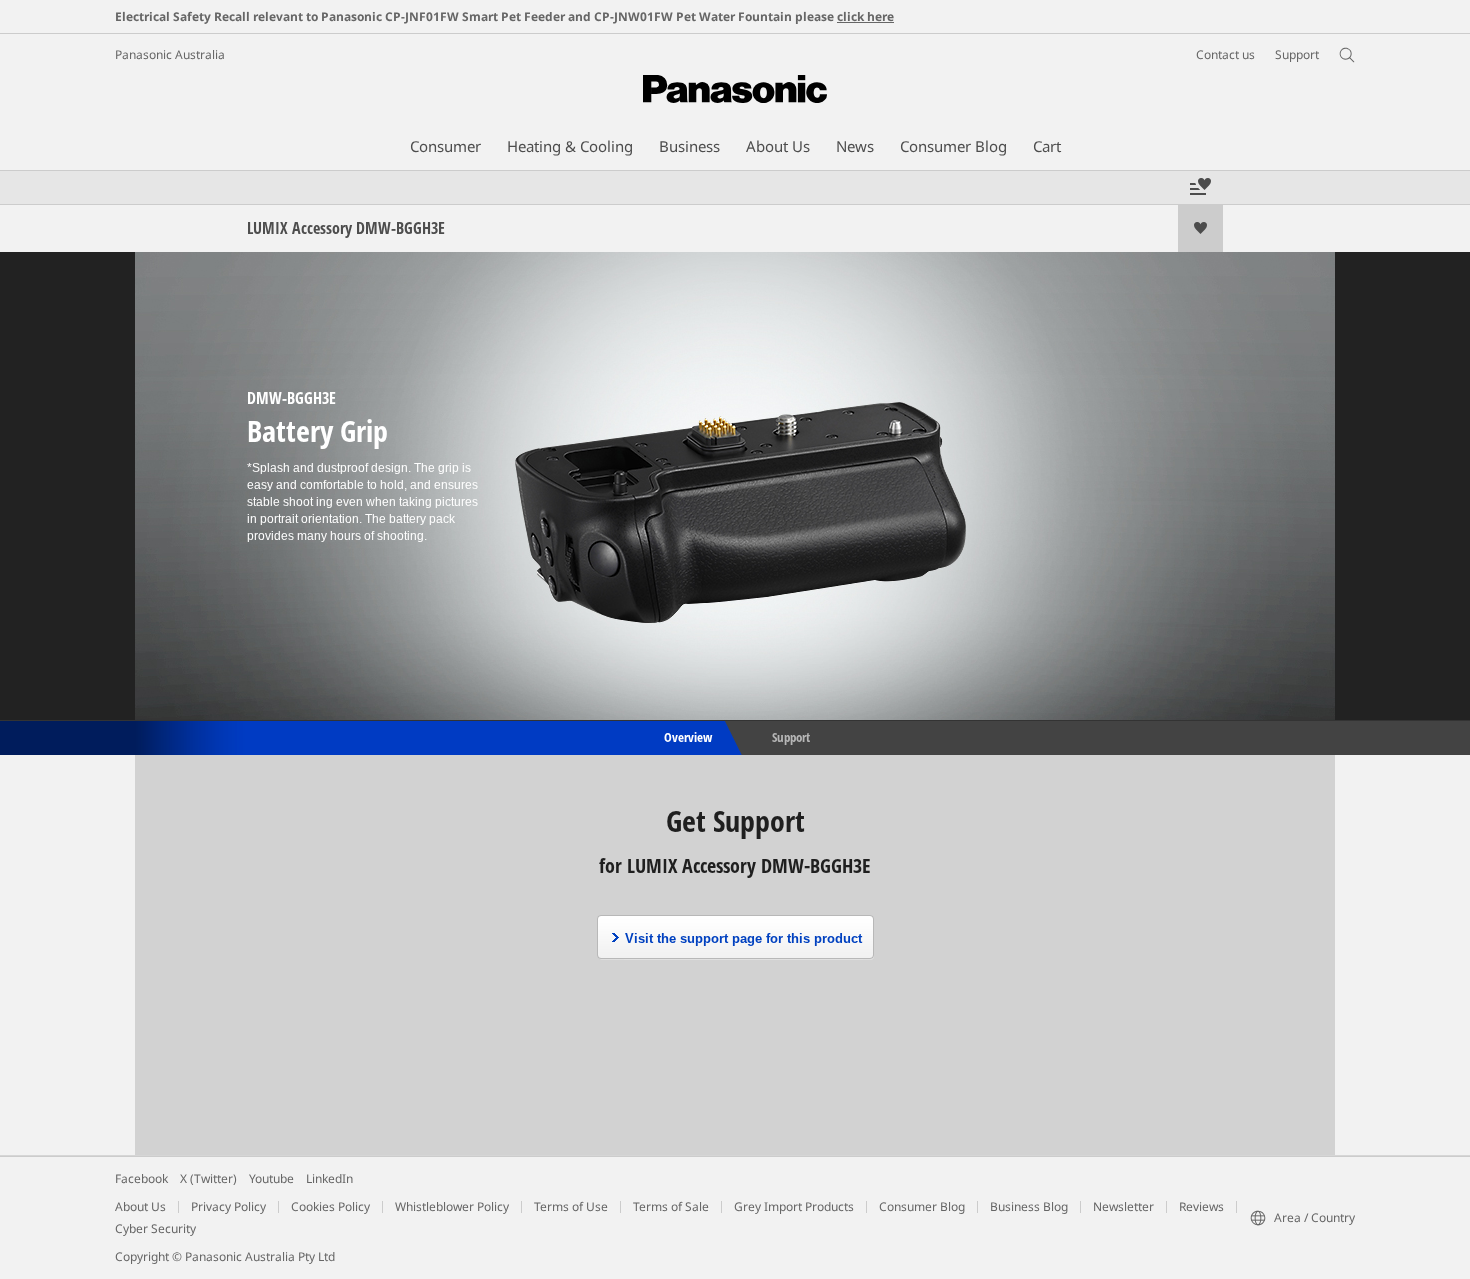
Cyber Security (155, 1228)
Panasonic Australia (170, 54)
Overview (686, 736)
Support (791, 736)
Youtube (271, 1178)
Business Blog (1029, 1206)
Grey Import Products (794, 1206)
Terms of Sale (671, 1206)
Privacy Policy (228, 1206)
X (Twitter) (208, 1178)
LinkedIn (329, 1178)
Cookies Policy (330, 1206)
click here (865, 16)
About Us (140, 1206)
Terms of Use (571, 1206)
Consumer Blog (922, 1206)
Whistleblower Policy (452, 1206)
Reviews (1201, 1206)
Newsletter (1123, 1206)
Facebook (141, 1178)
